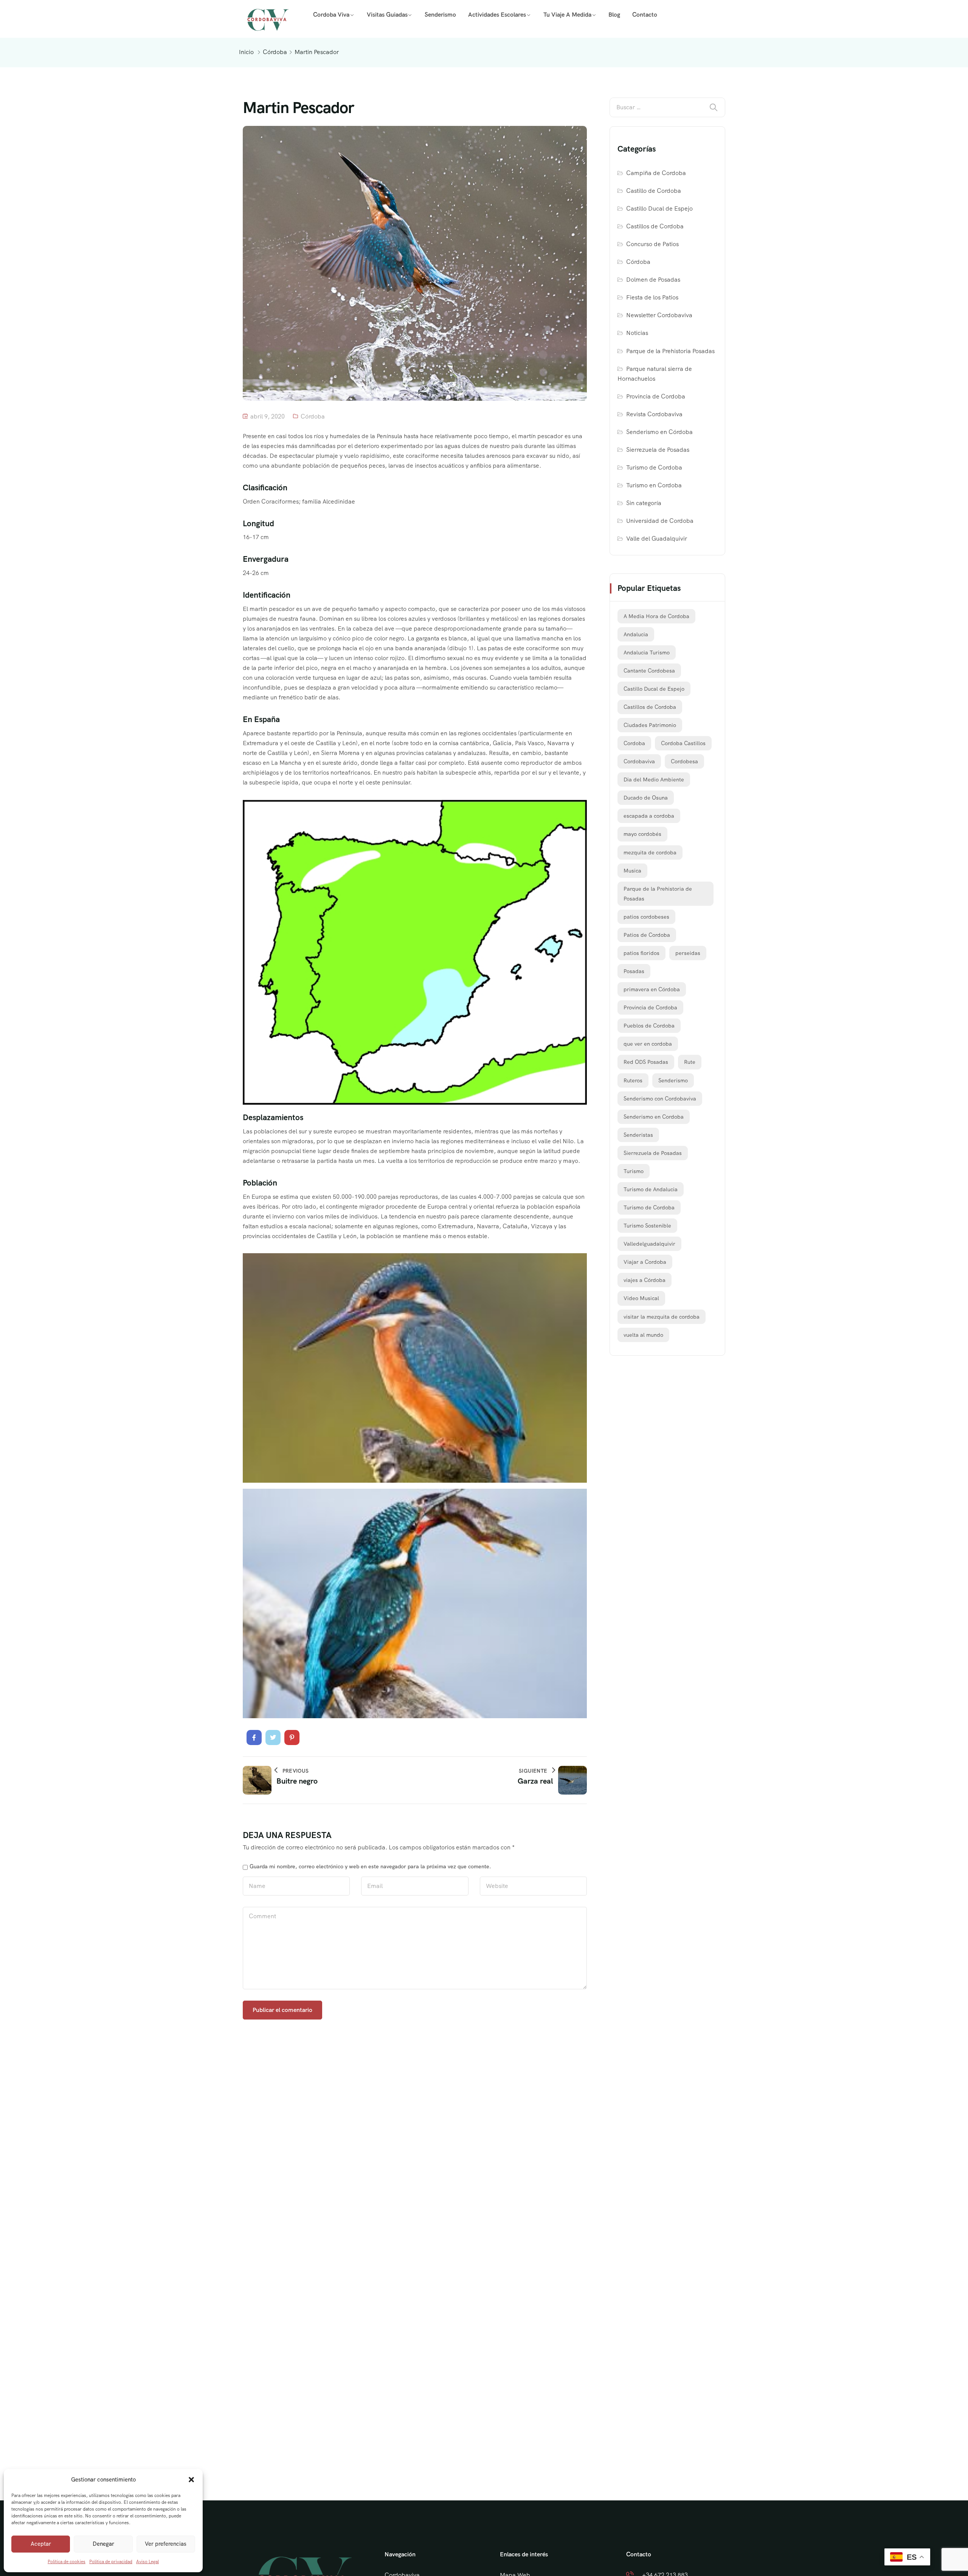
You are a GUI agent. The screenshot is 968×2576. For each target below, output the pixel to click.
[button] (191, 2480)
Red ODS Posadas (646, 1062)
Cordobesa (684, 761)
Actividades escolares (497, 15)
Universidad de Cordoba (660, 521)
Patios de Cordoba (647, 935)
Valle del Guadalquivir (657, 539)
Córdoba (275, 52)
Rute (690, 1062)
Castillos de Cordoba (655, 226)
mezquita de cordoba (650, 852)
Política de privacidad (111, 2562)
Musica (632, 871)
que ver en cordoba (648, 1044)
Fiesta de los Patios (652, 297)
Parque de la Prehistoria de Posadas (658, 894)
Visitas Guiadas (387, 15)
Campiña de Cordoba (656, 173)
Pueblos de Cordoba (649, 1026)
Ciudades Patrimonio (650, 725)
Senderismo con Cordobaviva (660, 1099)
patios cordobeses (646, 917)
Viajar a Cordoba (645, 1262)
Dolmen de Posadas (653, 280)
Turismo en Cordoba (654, 485)
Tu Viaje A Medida (567, 15)
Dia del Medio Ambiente (654, 780)
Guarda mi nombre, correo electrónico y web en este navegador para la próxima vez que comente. (370, 1866)
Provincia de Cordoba (656, 396)
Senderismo (440, 15)
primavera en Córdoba (652, 989)
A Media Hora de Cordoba (656, 616)
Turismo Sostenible (647, 1226)
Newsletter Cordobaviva (659, 315)
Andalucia (636, 634)
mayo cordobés (642, 834)
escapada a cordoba (649, 816)
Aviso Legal (147, 2562)
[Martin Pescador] (254, 1737)
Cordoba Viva (331, 15)
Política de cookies (67, 2562)
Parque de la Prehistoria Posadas (670, 351)
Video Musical (641, 1298)
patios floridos (641, 953)
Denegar (103, 2544)
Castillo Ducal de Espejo (659, 208)
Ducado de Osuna (646, 798)
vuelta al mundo (643, 1335)
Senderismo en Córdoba (659, 432)
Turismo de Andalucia (651, 1189)
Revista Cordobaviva (654, 414)
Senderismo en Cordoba (654, 1117)
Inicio (246, 52)
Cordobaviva (639, 761)
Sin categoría (644, 503)
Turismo (634, 1171)
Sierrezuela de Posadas (658, 450)
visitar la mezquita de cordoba (662, 1317)
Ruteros (633, 1080)
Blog (614, 15)
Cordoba (634, 743)
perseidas (688, 953)
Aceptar (41, 2544)
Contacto (645, 15)
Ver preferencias (166, 2544)
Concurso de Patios (652, 244)
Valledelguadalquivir (649, 1244)
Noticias (637, 333)
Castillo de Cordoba (654, 191)
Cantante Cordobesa (649, 671)
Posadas (634, 971)
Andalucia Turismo (647, 653)
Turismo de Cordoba (654, 467)
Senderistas (638, 1135)
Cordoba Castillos (683, 743)
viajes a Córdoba (645, 1280)
